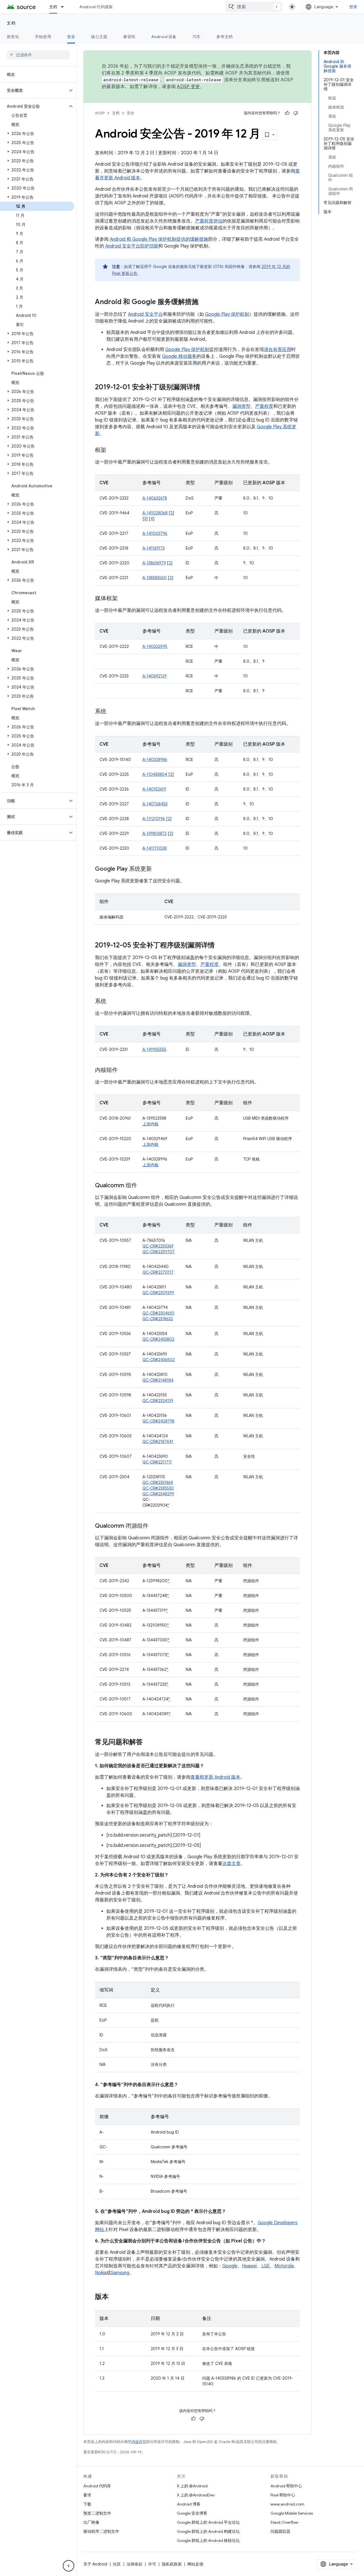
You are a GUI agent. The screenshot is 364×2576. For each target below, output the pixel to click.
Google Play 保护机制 (227, 314)
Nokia (101, 2273)
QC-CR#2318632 (158, 1319)
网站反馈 (195, 2564)
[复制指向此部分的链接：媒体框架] (123, 599)
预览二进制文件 (97, 2513)
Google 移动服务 (179, 356)
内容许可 (139, 2442)
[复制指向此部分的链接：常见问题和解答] (148, 1743)
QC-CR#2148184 (158, 1380)
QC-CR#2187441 (158, 1442)
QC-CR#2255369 (158, 1246)
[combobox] (254, 7)
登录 (353, 7)
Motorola (284, 2266)
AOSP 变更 (188, 87)
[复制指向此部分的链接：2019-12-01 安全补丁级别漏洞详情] (206, 388)
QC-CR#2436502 (159, 1360)
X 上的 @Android (192, 2486)
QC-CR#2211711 (157, 1462)
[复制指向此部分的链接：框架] (112, 450)
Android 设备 (164, 37)
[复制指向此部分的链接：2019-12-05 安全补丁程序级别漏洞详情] (220, 946)
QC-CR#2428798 (158, 1421)
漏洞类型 (241, 406)
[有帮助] (287, 113)
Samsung (120, 2273)
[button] (34, 90)
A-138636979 (154, 563)
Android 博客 (189, 2504)
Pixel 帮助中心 (283, 2495)
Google (230, 2266)
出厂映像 (91, 2522)
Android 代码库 (97, 2486)
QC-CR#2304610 (158, 1313)
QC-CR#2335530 (158, 1488)
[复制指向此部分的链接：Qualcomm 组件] (143, 1186)
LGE (266, 2266)
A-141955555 (154, 1049)
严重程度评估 (209, 221)
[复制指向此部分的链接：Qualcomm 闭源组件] (154, 1526)
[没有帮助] (296, 113)
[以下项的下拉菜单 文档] (65, 7)
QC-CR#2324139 (158, 1401)
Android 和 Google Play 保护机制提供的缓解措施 (159, 239)
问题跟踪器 (280, 2531)
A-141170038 (155, 848)
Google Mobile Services (292, 2513)
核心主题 (99, 37)
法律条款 (135, 2564)
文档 (53, 7)
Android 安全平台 (145, 314)
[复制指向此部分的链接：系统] (112, 712)
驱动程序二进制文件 (101, 2531)
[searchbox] (38, 55)
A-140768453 (155, 804)
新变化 (13, 37)
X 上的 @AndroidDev (196, 2495)
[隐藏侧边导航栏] (69, 2566)
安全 (71, 37)
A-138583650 (155, 578)
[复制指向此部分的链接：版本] (114, 2297)
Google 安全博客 (192, 2513)
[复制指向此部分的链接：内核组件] (123, 1070)
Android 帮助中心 (286, 2486)
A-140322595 (155, 646)
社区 (117, 2564)
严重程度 (264, 406)
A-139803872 (155, 833)
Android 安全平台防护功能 (132, 246)
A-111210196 (154, 819)
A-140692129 (155, 676)
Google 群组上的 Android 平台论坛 (208, 2522)
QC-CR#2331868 (158, 1483)
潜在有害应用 (278, 350)
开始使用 (43, 37)
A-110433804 (155, 774)
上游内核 (150, 1124)
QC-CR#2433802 (158, 1339)
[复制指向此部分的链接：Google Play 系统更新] (158, 869)
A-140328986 (155, 760)
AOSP (100, 113)
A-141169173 (154, 548)
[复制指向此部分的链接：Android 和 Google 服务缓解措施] (204, 302)
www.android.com (287, 2504)
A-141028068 (155, 513)
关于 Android (95, 2564)
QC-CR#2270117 (158, 1272)
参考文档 (225, 37)
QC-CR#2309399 (158, 1293)
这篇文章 (231, 1864)
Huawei (249, 2266)
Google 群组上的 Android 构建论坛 (208, 2531)
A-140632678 (155, 498)
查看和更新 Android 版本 (215, 1777)
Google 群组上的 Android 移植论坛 (208, 2540)
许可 (152, 2564)
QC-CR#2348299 (158, 1494)
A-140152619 (154, 789)
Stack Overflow (284, 2522)
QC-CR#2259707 (159, 1252)
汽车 (197, 37)
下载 (87, 2504)
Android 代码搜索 (96, 7)
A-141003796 (155, 533)
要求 (87, 2495)
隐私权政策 (172, 2564)
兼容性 (129, 37)
